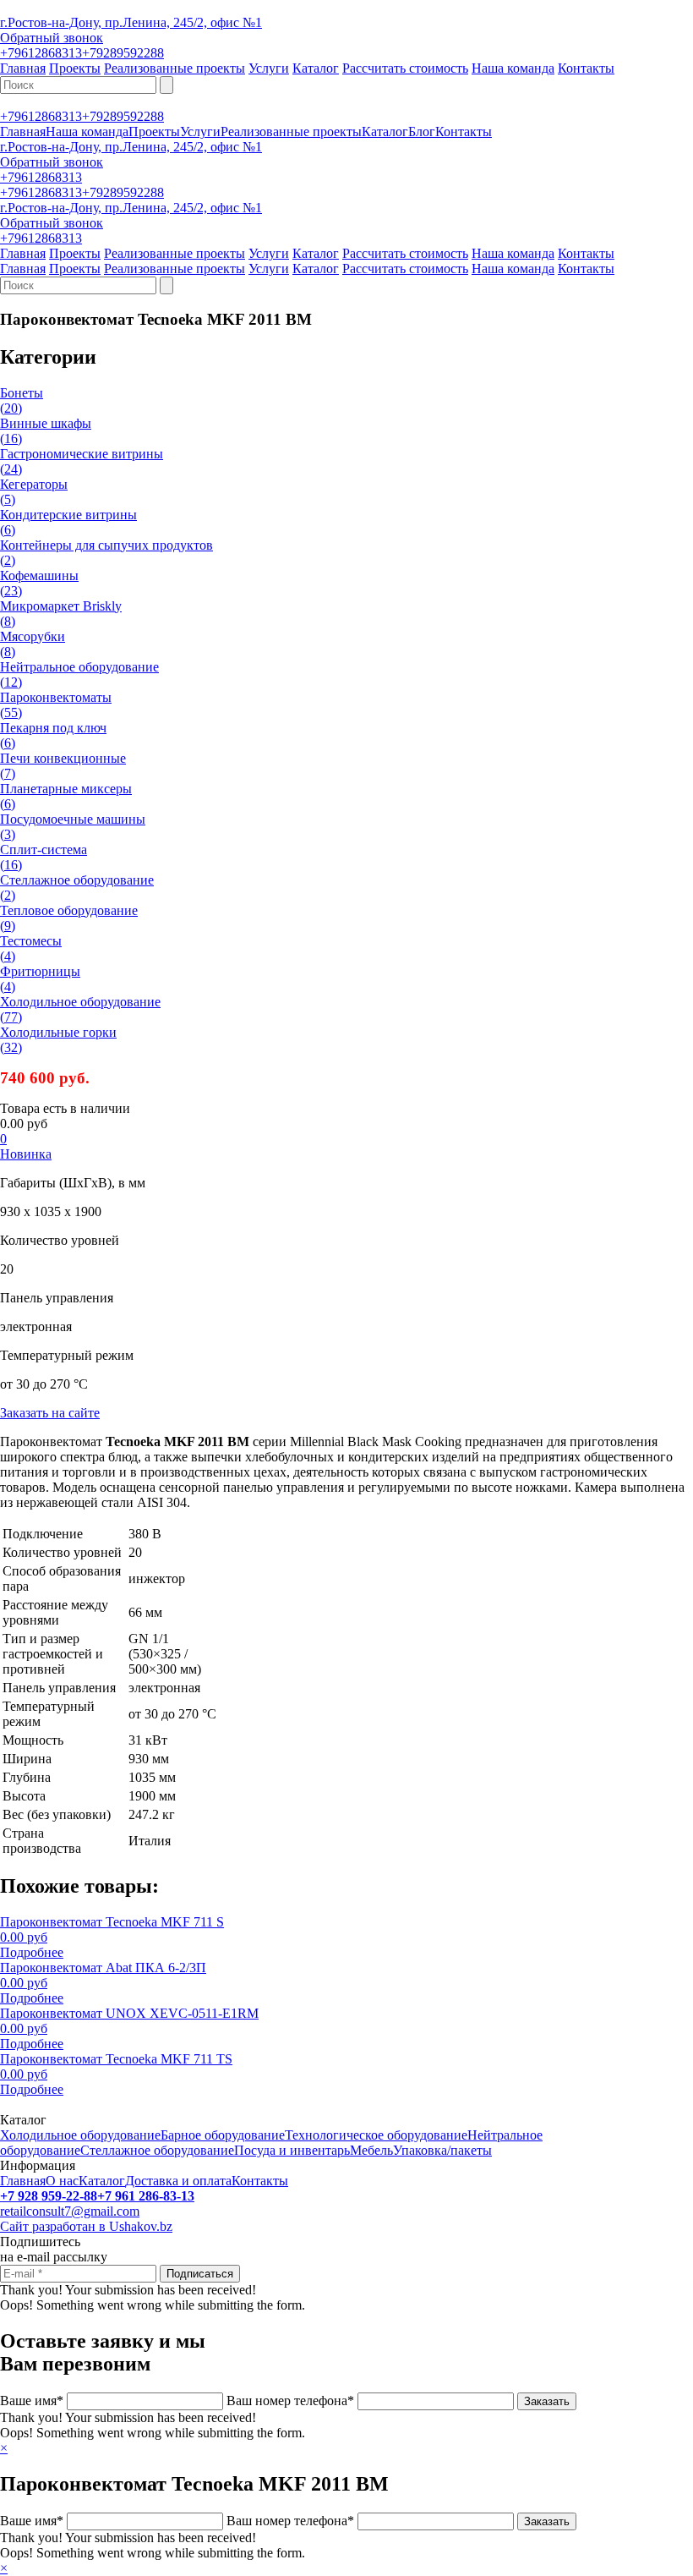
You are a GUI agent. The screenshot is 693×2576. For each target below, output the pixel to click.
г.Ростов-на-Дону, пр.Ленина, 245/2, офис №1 (131, 22)
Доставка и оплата (178, 2181)
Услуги (269, 68)
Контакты (586, 68)
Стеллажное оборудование (157, 2150)
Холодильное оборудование (80, 2135)
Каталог (316, 68)
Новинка (26, 1154)
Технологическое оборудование (376, 2135)
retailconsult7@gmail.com (70, 2211)
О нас (62, 2181)
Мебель (371, 2150)
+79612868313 (41, 53)
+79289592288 (123, 53)
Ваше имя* (32, 2401)
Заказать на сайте (50, 1413)
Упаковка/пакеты (442, 2150)
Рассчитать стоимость (405, 68)
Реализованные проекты (175, 68)
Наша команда (513, 68)
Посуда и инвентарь (292, 2150)
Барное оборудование (223, 2135)
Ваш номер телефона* (290, 2401)
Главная (23, 68)
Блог (422, 132)
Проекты (75, 68)
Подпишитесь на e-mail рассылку (54, 2249)
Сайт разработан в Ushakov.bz (86, 2226)
